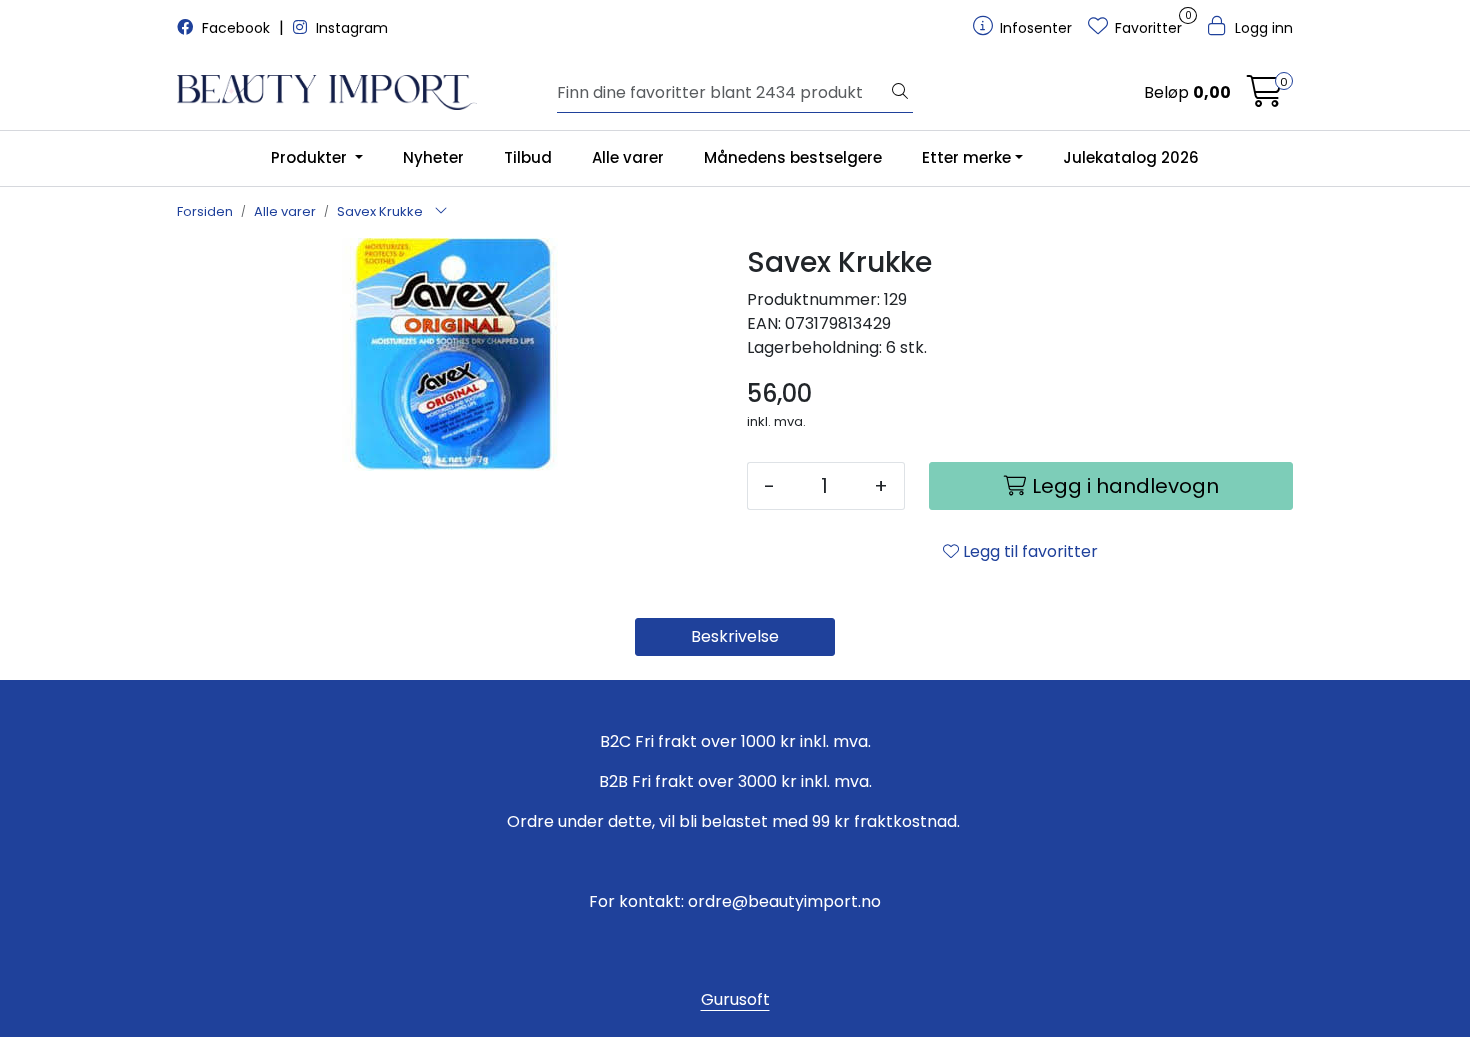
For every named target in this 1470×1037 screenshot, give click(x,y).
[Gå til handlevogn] (1265, 97)
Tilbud (528, 157)
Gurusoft (735, 999)
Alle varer (628, 157)
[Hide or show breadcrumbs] (441, 212)
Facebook (236, 28)
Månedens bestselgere (793, 157)
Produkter (311, 157)
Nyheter (433, 157)
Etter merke (966, 157)
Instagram (350, 28)
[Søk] (900, 93)
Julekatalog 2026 (1131, 157)
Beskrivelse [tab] (735, 636)
